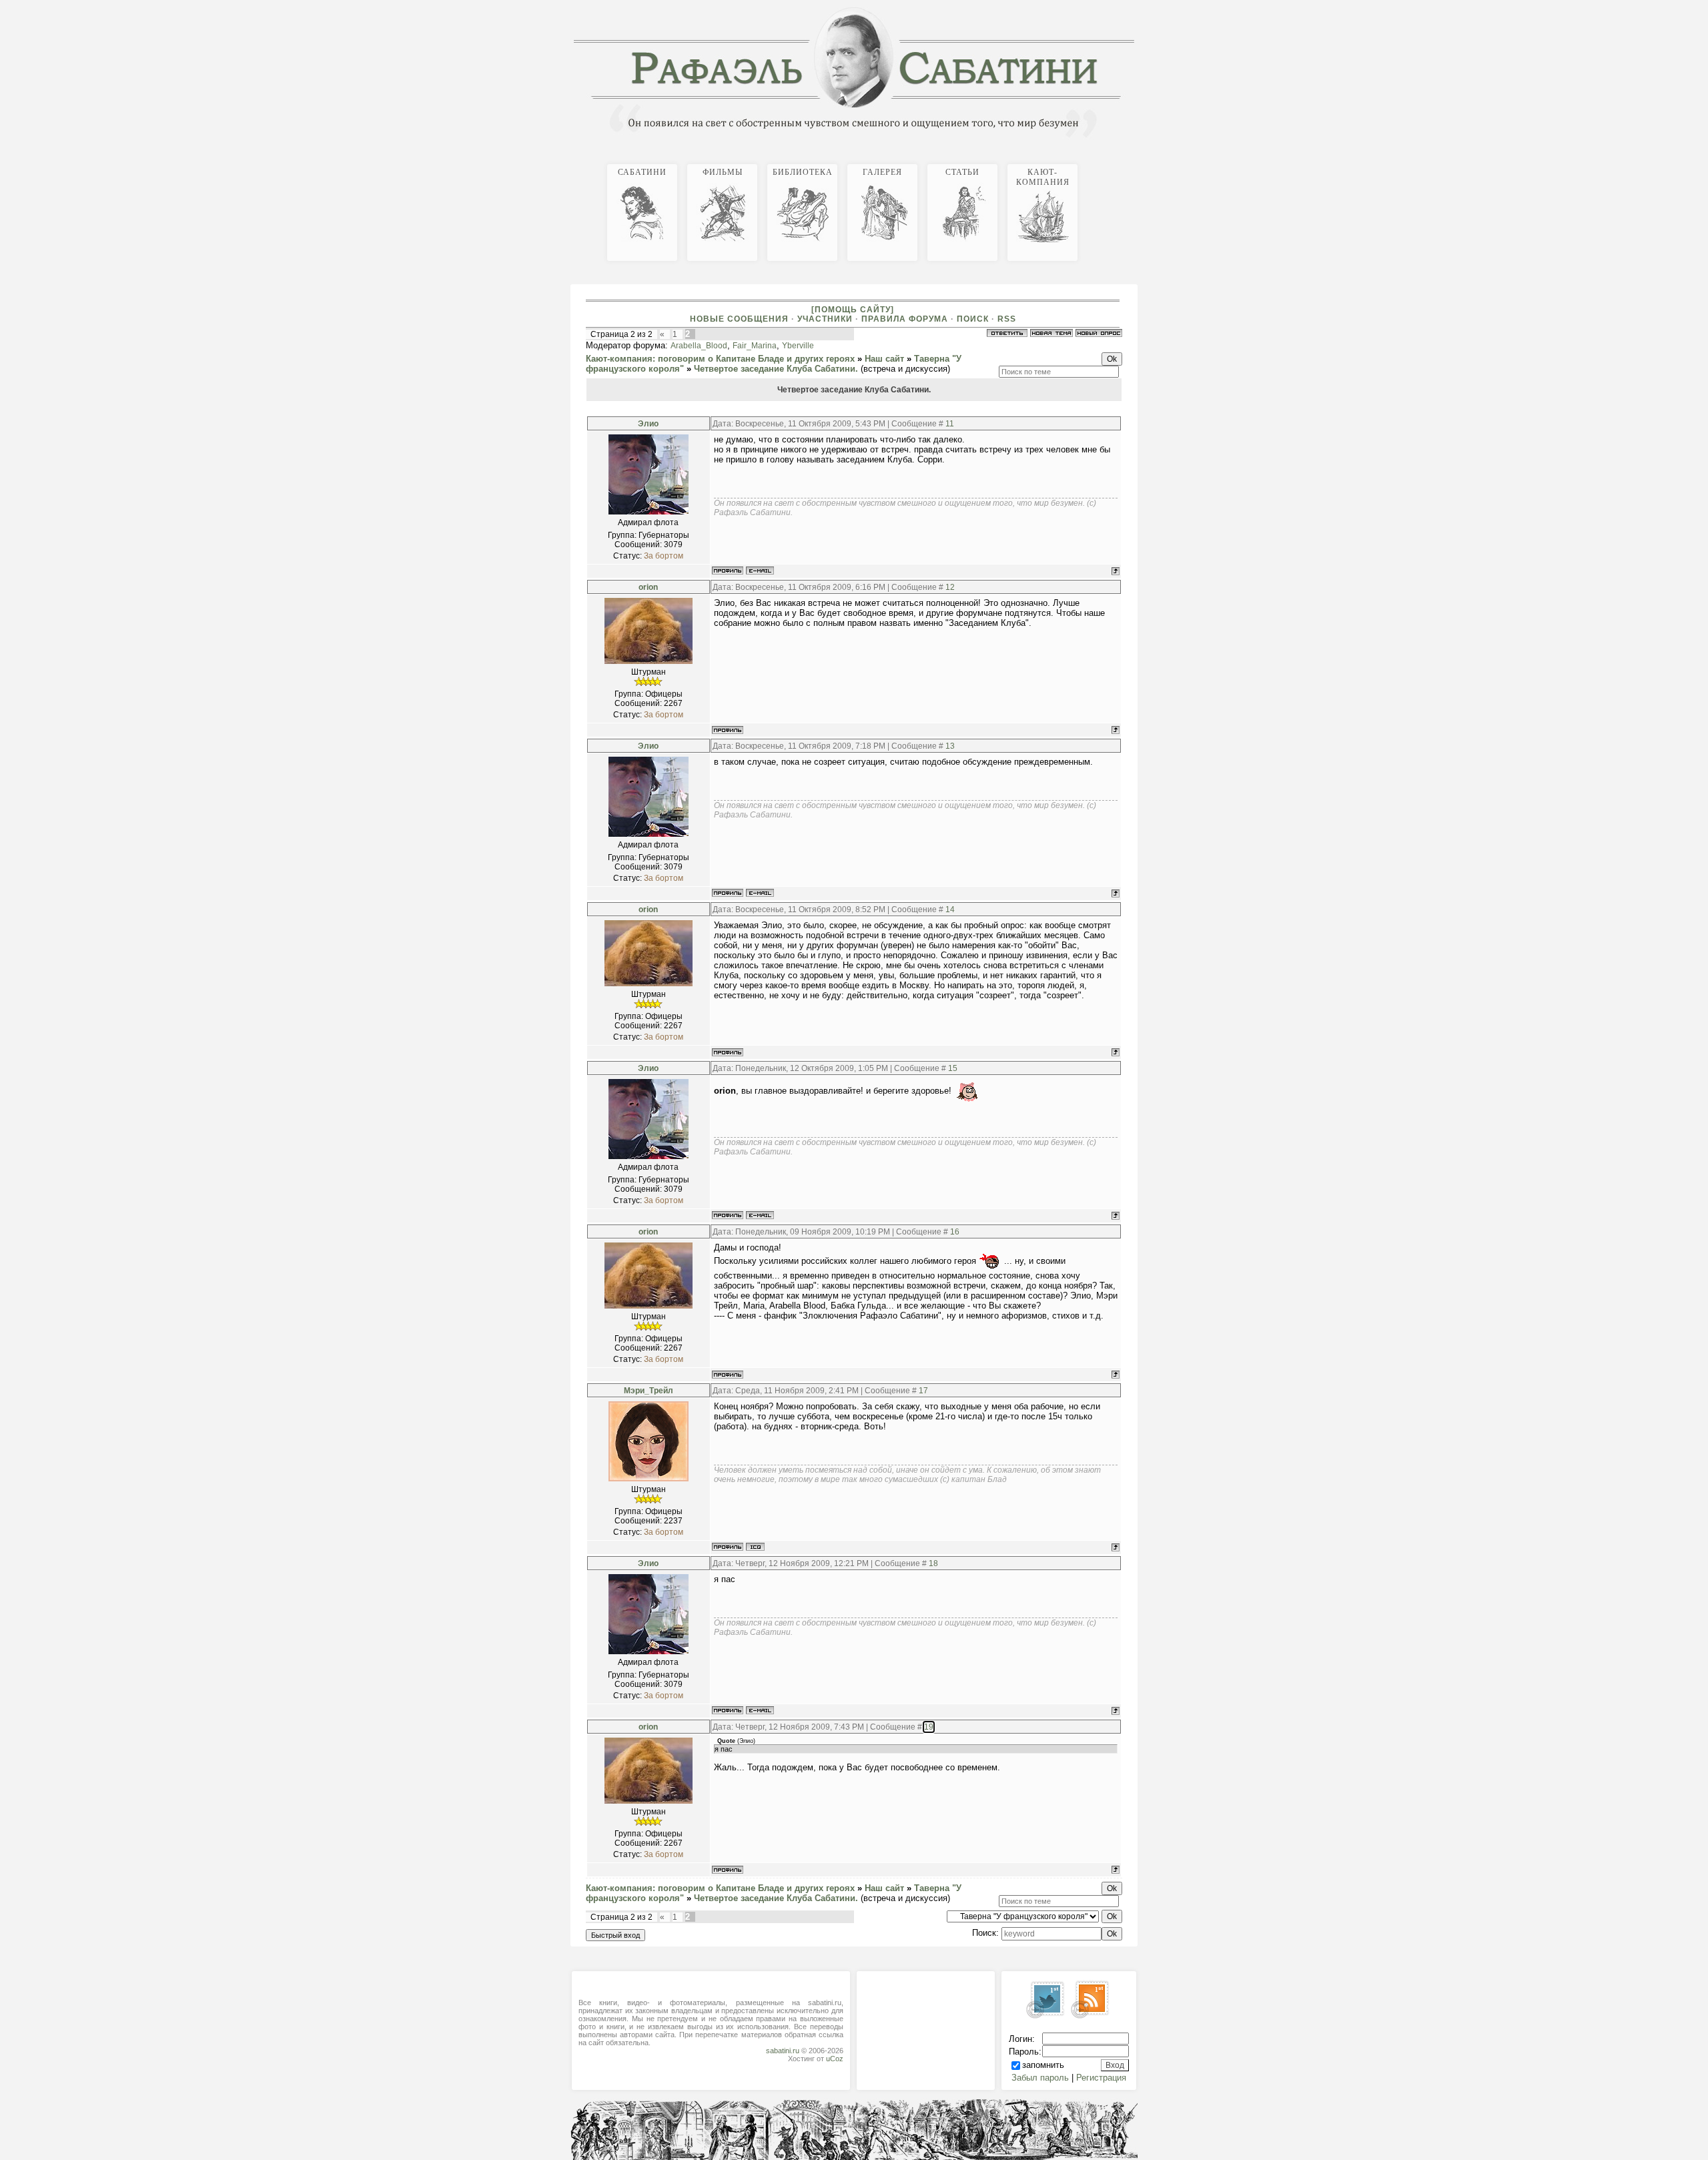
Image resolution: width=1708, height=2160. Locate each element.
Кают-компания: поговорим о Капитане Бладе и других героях (720, 359)
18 (933, 1563)
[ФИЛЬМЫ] (1113, 162)
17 (923, 1391)
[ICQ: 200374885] (755, 1547)
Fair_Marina (755, 346)
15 (953, 1068)
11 (950, 424)
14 (950, 910)
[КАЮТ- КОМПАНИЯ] (1134, 162)
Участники (825, 319)
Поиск (973, 319)
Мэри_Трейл (649, 1391)
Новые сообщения (739, 319)
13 (950, 746)
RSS (1007, 319)
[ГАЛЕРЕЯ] (1124, 162)
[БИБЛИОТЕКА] (1118, 162)
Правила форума (905, 319)
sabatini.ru (783, 2051)
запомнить (1043, 2065)
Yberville (798, 346)
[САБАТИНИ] (1108, 162)
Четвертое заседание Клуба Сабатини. (776, 369)
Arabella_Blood (699, 346)
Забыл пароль (1040, 2078)
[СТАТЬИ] (1129, 162)
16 (955, 1232)
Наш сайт (884, 359)
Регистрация (1101, 2078)
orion (648, 587)
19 (929, 1727)
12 (950, 587)
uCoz (835, 2059)
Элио (648, 424)
